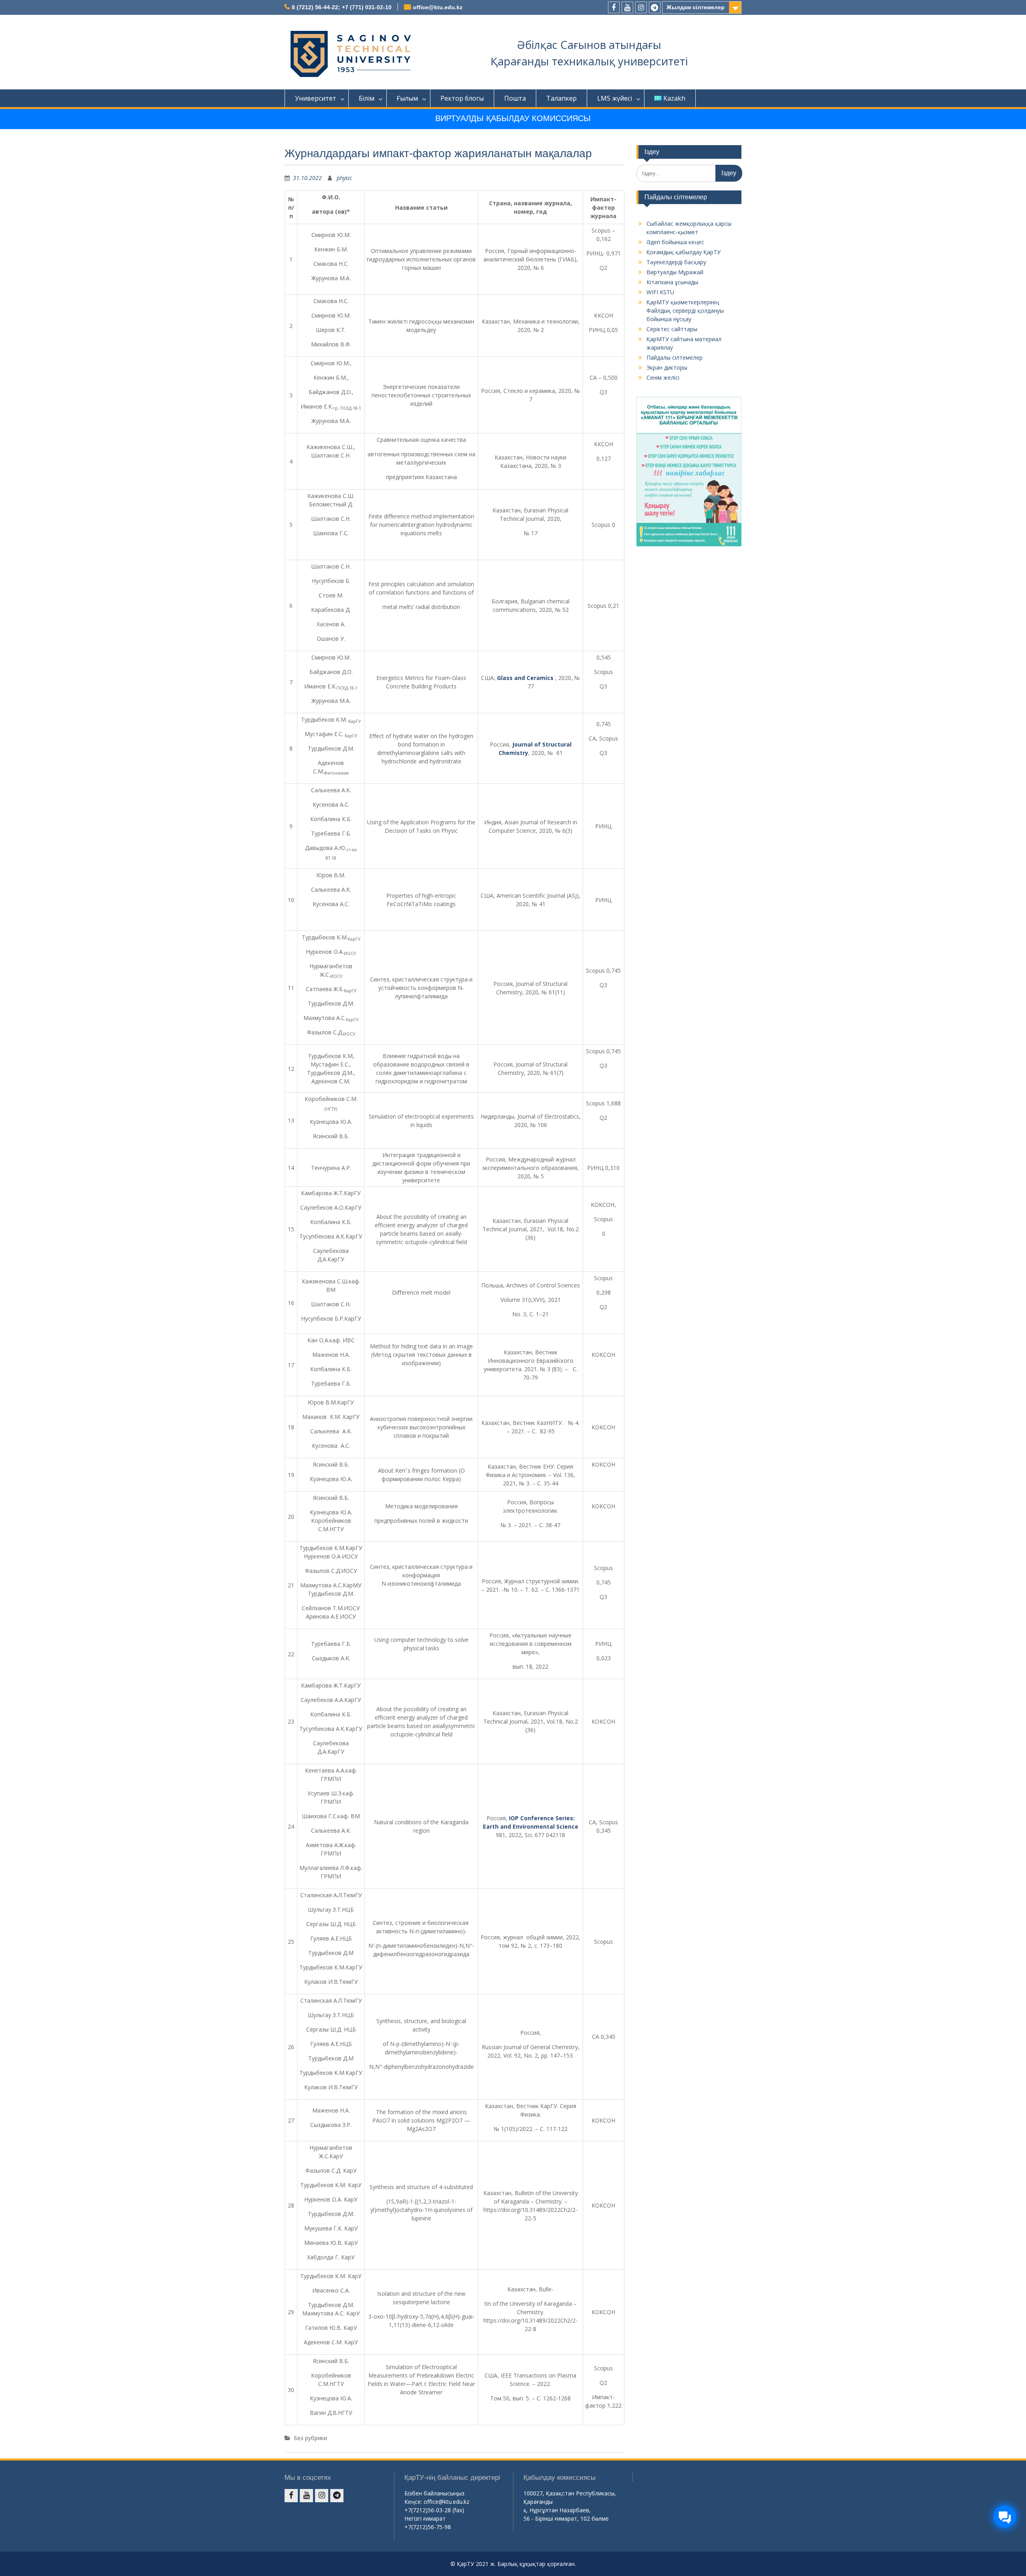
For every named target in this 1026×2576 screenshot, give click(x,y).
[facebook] (614, 7)
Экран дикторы (667, 367)
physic (344, 178)
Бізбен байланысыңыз (434, 2493)
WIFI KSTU (660, 292)
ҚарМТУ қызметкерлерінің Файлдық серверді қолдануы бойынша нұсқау (685, 311)
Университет (316, 98)
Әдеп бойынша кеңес (675, 242)
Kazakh (674, 98)
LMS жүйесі (615, 98)
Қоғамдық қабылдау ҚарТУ (684, 252)
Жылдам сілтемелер (696, 7)
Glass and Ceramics (525, 678)
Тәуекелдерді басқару (676, 262)
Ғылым (407, 98)
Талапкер (561, 98)
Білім (367, 98)
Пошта (515, 98)
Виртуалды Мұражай (675, 272)
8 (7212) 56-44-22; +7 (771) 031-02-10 (342, 7)
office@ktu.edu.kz (438, 7)
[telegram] (655, 7)
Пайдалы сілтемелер (675, 357)
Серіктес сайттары (672, 329)
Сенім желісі (663, 377)
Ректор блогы (462, 98)
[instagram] (641, 7)
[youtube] (627, 7)
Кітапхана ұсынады (672, 282)
